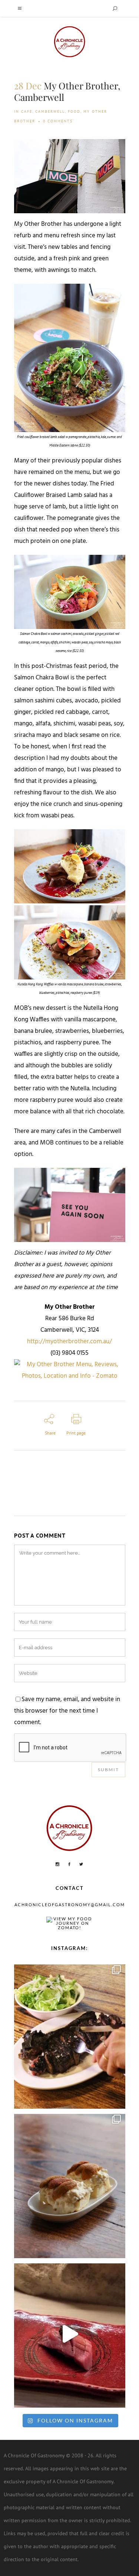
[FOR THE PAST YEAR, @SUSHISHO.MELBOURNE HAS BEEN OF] (70, 2334)
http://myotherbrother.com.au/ (69, 1342)
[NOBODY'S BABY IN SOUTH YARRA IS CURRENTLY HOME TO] (70, 2184)
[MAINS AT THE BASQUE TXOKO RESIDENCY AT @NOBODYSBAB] (70, 2035)
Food (74, 111)
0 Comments (58, 121)
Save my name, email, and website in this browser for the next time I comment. (67, 1711)
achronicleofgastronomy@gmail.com (70, 1905)
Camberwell (50, 111)
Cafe (27, 111)
